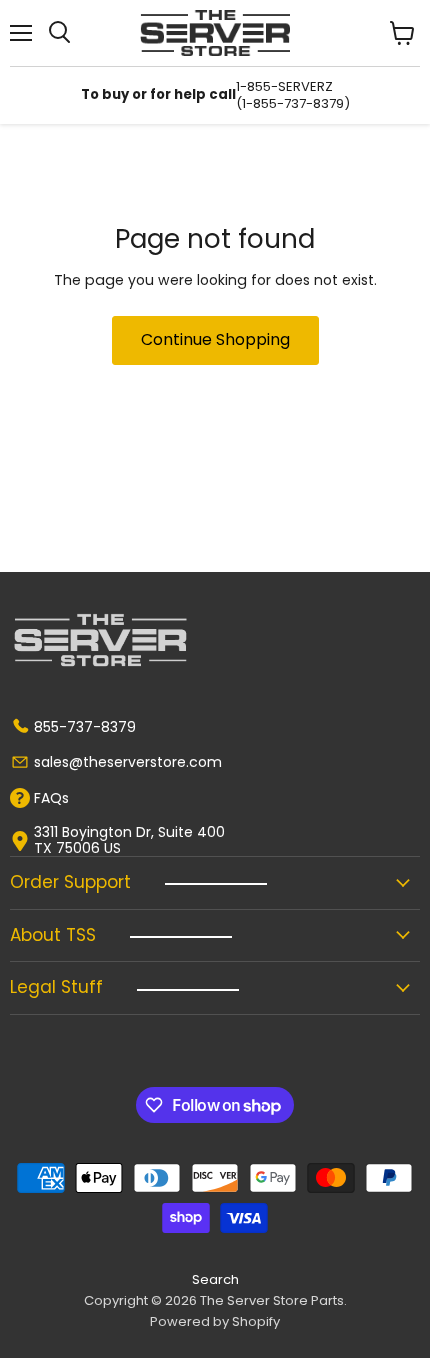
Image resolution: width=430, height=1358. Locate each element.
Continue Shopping (215, 339)
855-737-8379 (85, 727)
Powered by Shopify (215, 1321)
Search (215, 1279)
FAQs (51, 798)
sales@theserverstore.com (128, 762)
